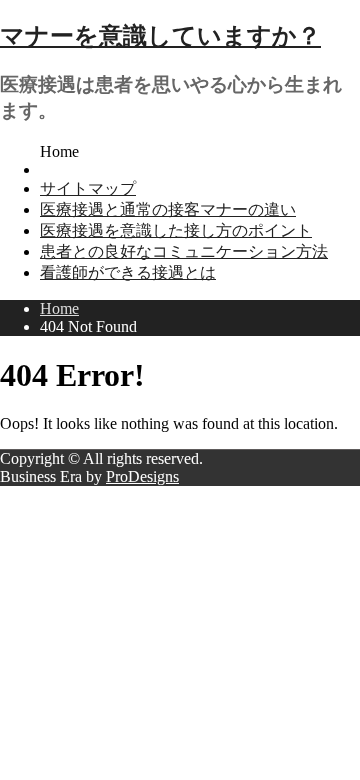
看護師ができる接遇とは (128, 272)
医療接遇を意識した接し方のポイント (176, 230)
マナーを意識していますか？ (160, 36)
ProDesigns (142, 476)
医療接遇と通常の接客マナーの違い (168, 209)
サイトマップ (88, 188)
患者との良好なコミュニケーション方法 (184, 251)
